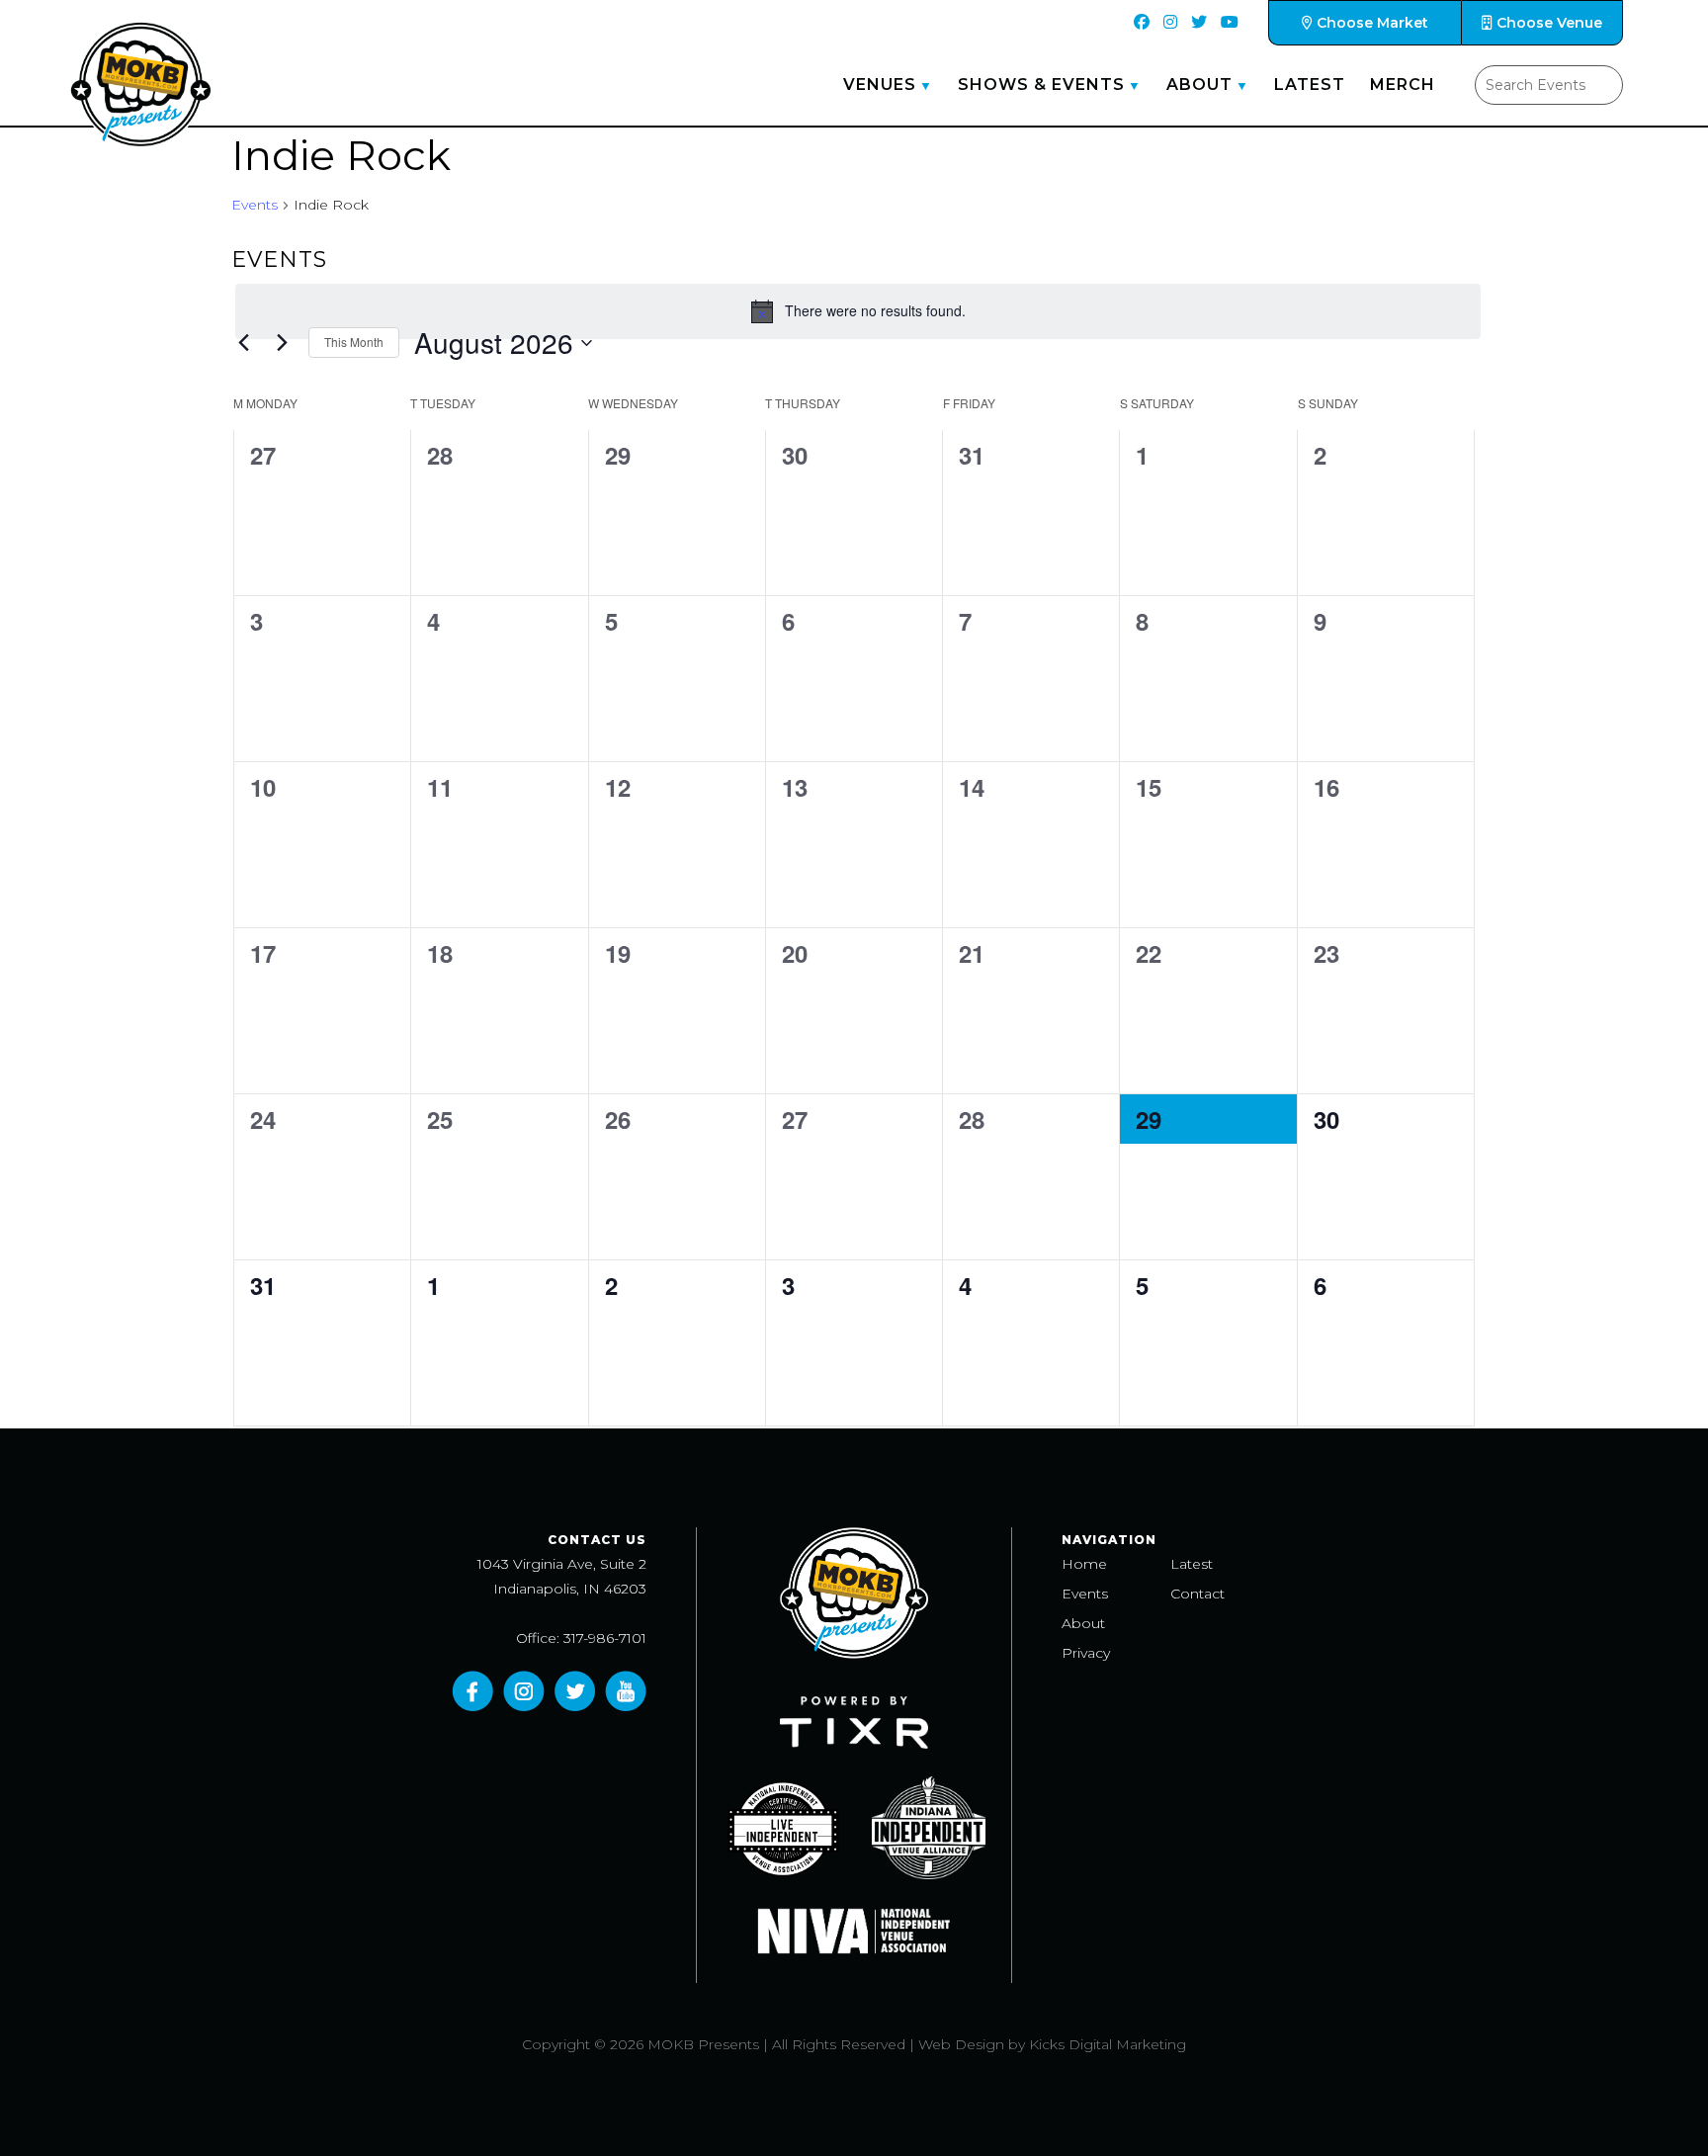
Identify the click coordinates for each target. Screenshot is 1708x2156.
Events (255, 205)
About (1199, 85)
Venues (880, 85)
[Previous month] (243, 343)
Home (1084, 1564)
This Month (354, 342)
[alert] (858, 311)
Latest (1310, 85)
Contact (1197, 1594)
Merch (1403, 85)
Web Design (961, 2044)
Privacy (1086, 1653)
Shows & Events (1041, 85)
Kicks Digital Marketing (1108, 2044)
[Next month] (282, 343)
